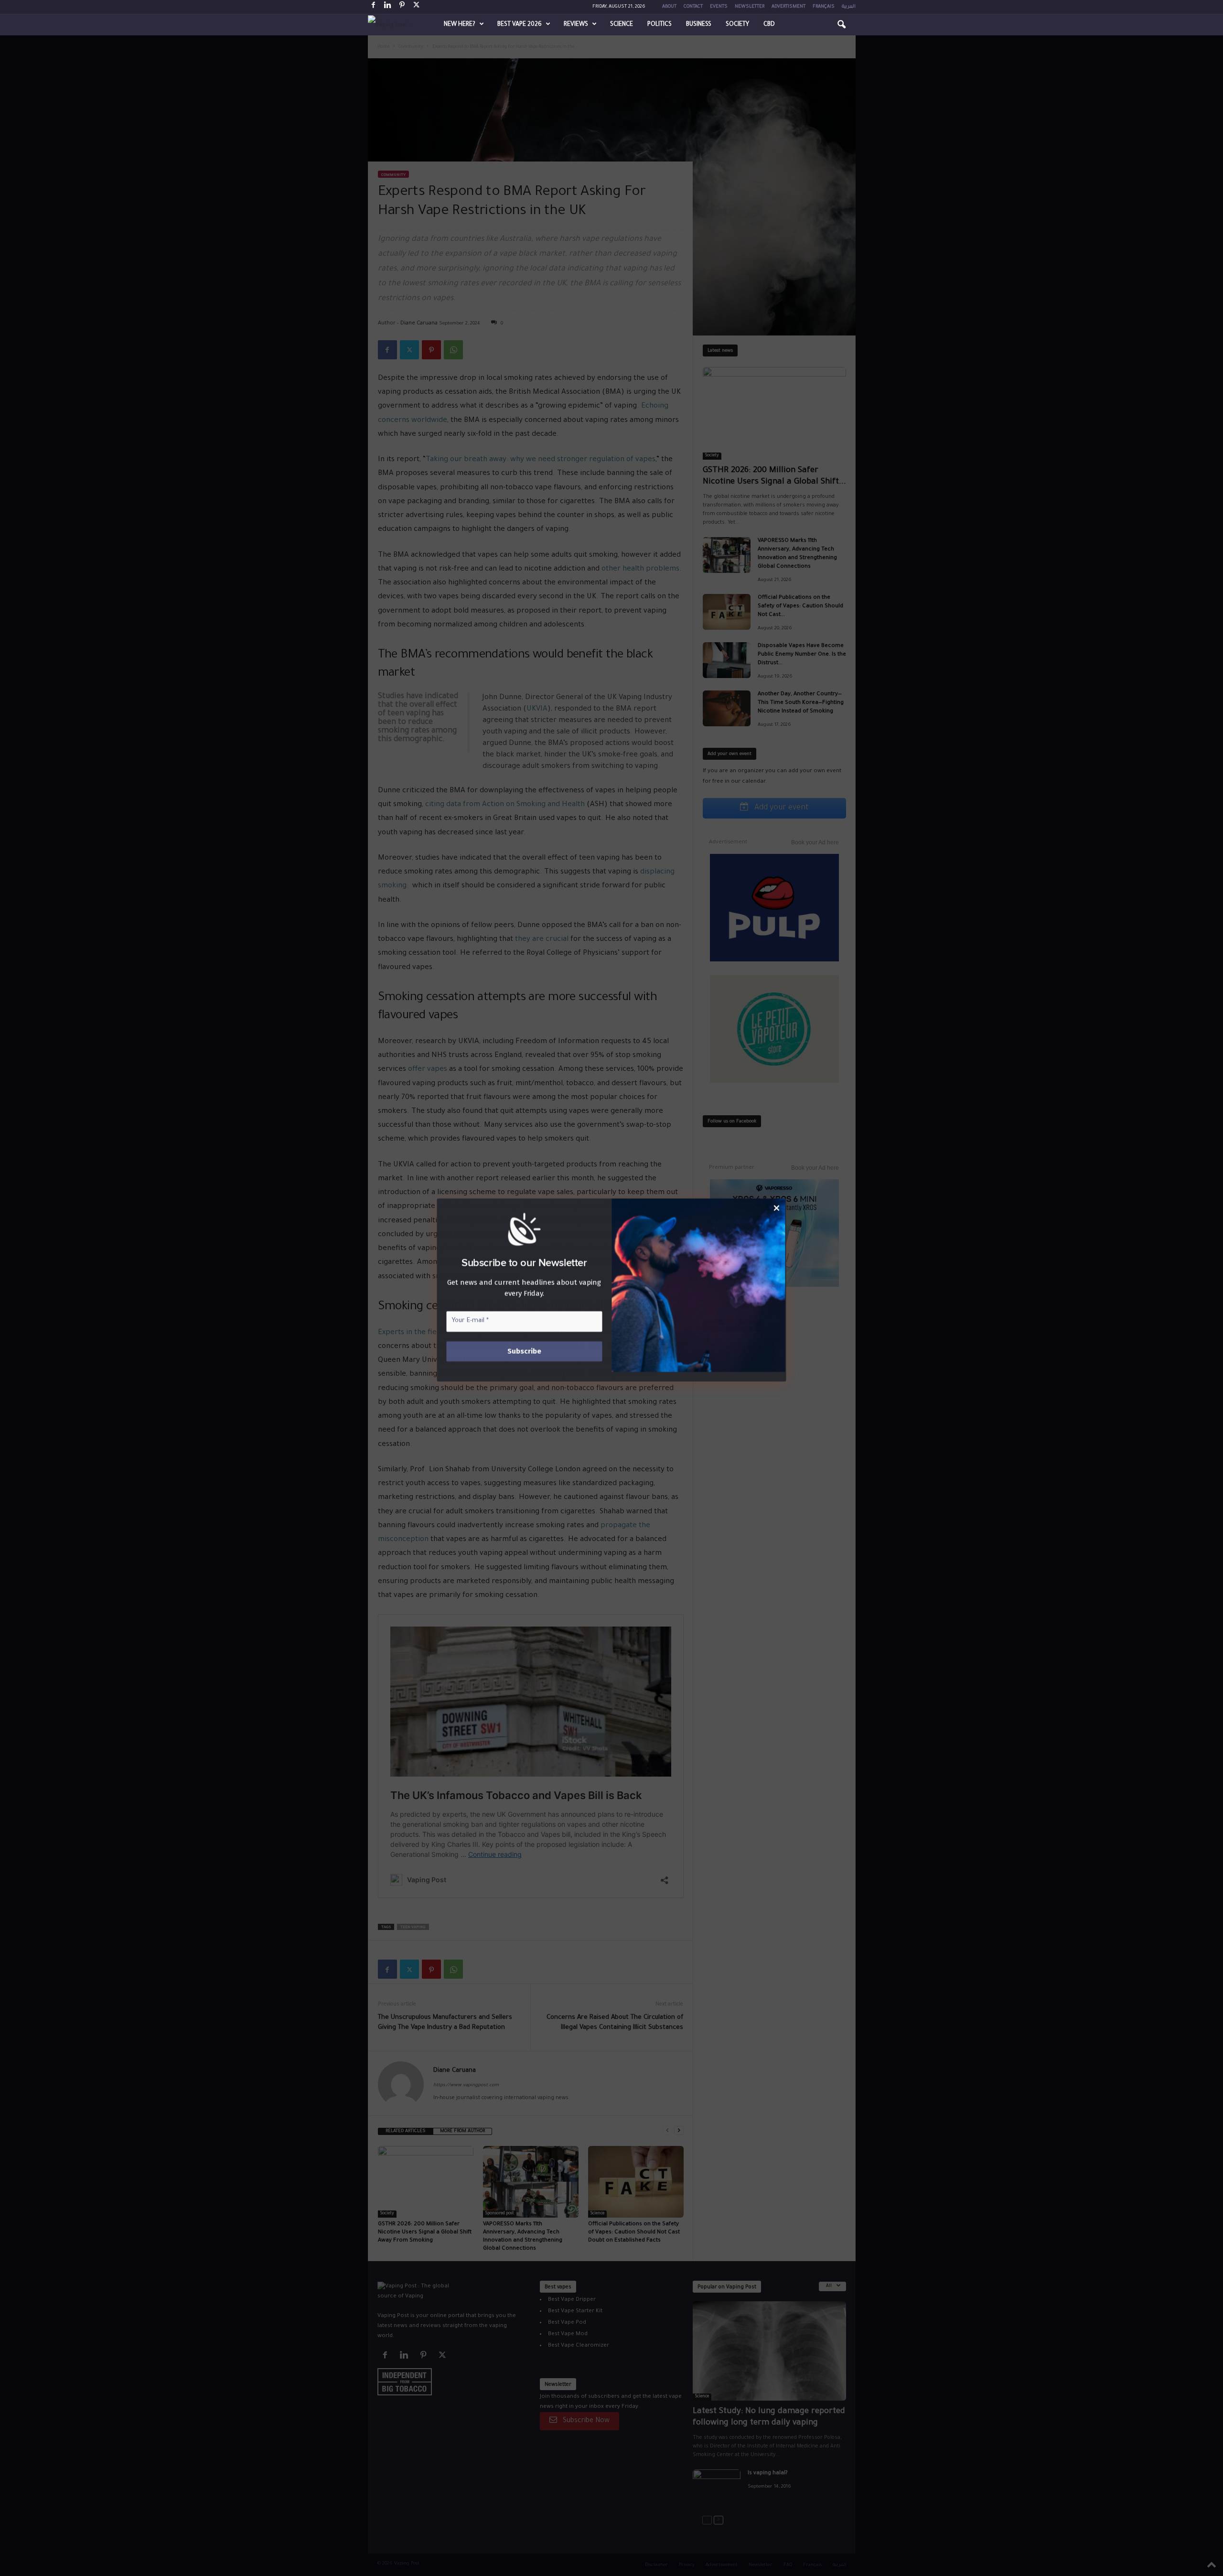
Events (719, 7)
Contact (693, 7)
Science (622, 25)
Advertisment (789, 7)
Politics (660, 25)
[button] (841, 25)
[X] (417, 7)
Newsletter (750, 7)
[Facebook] (374, 7)
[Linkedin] (388, 7)
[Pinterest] (402, 7)
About (669, 7)
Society (737, 25)
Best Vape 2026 (520, 25)
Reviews (576, 25)
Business (699, 25)
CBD (769, 25)
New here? (460, 25)
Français (824, 7)
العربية (849, 7)
